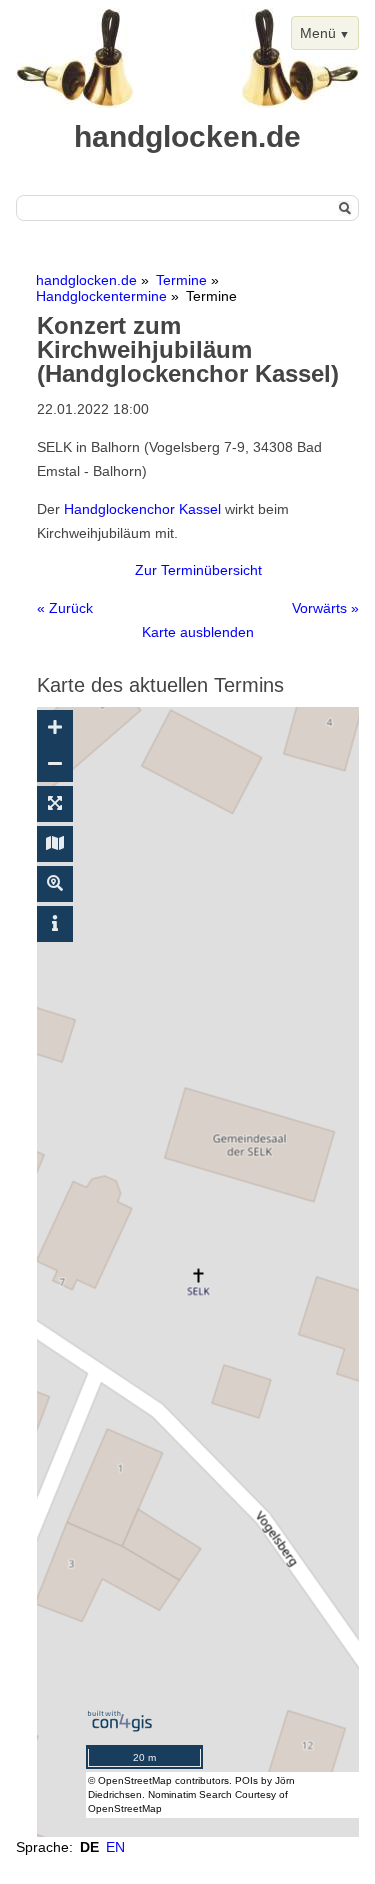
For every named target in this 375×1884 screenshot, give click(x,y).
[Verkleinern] (55, 764)
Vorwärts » (325, 608)
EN (115, 1847)
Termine (181, 280)
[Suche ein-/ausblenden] (55, 884)
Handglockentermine (101, 296)
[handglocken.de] (75, 103)
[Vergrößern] (55, 728)
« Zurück (65, 608)
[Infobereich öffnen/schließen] (55, 924)
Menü (318, 33)
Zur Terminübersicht (198, 570)
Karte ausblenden (198, 632)
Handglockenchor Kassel (142, 509)
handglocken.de (86, 280)
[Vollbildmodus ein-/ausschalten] (55, 804)
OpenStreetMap (135, 1780)
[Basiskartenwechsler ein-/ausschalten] (55, 844)
